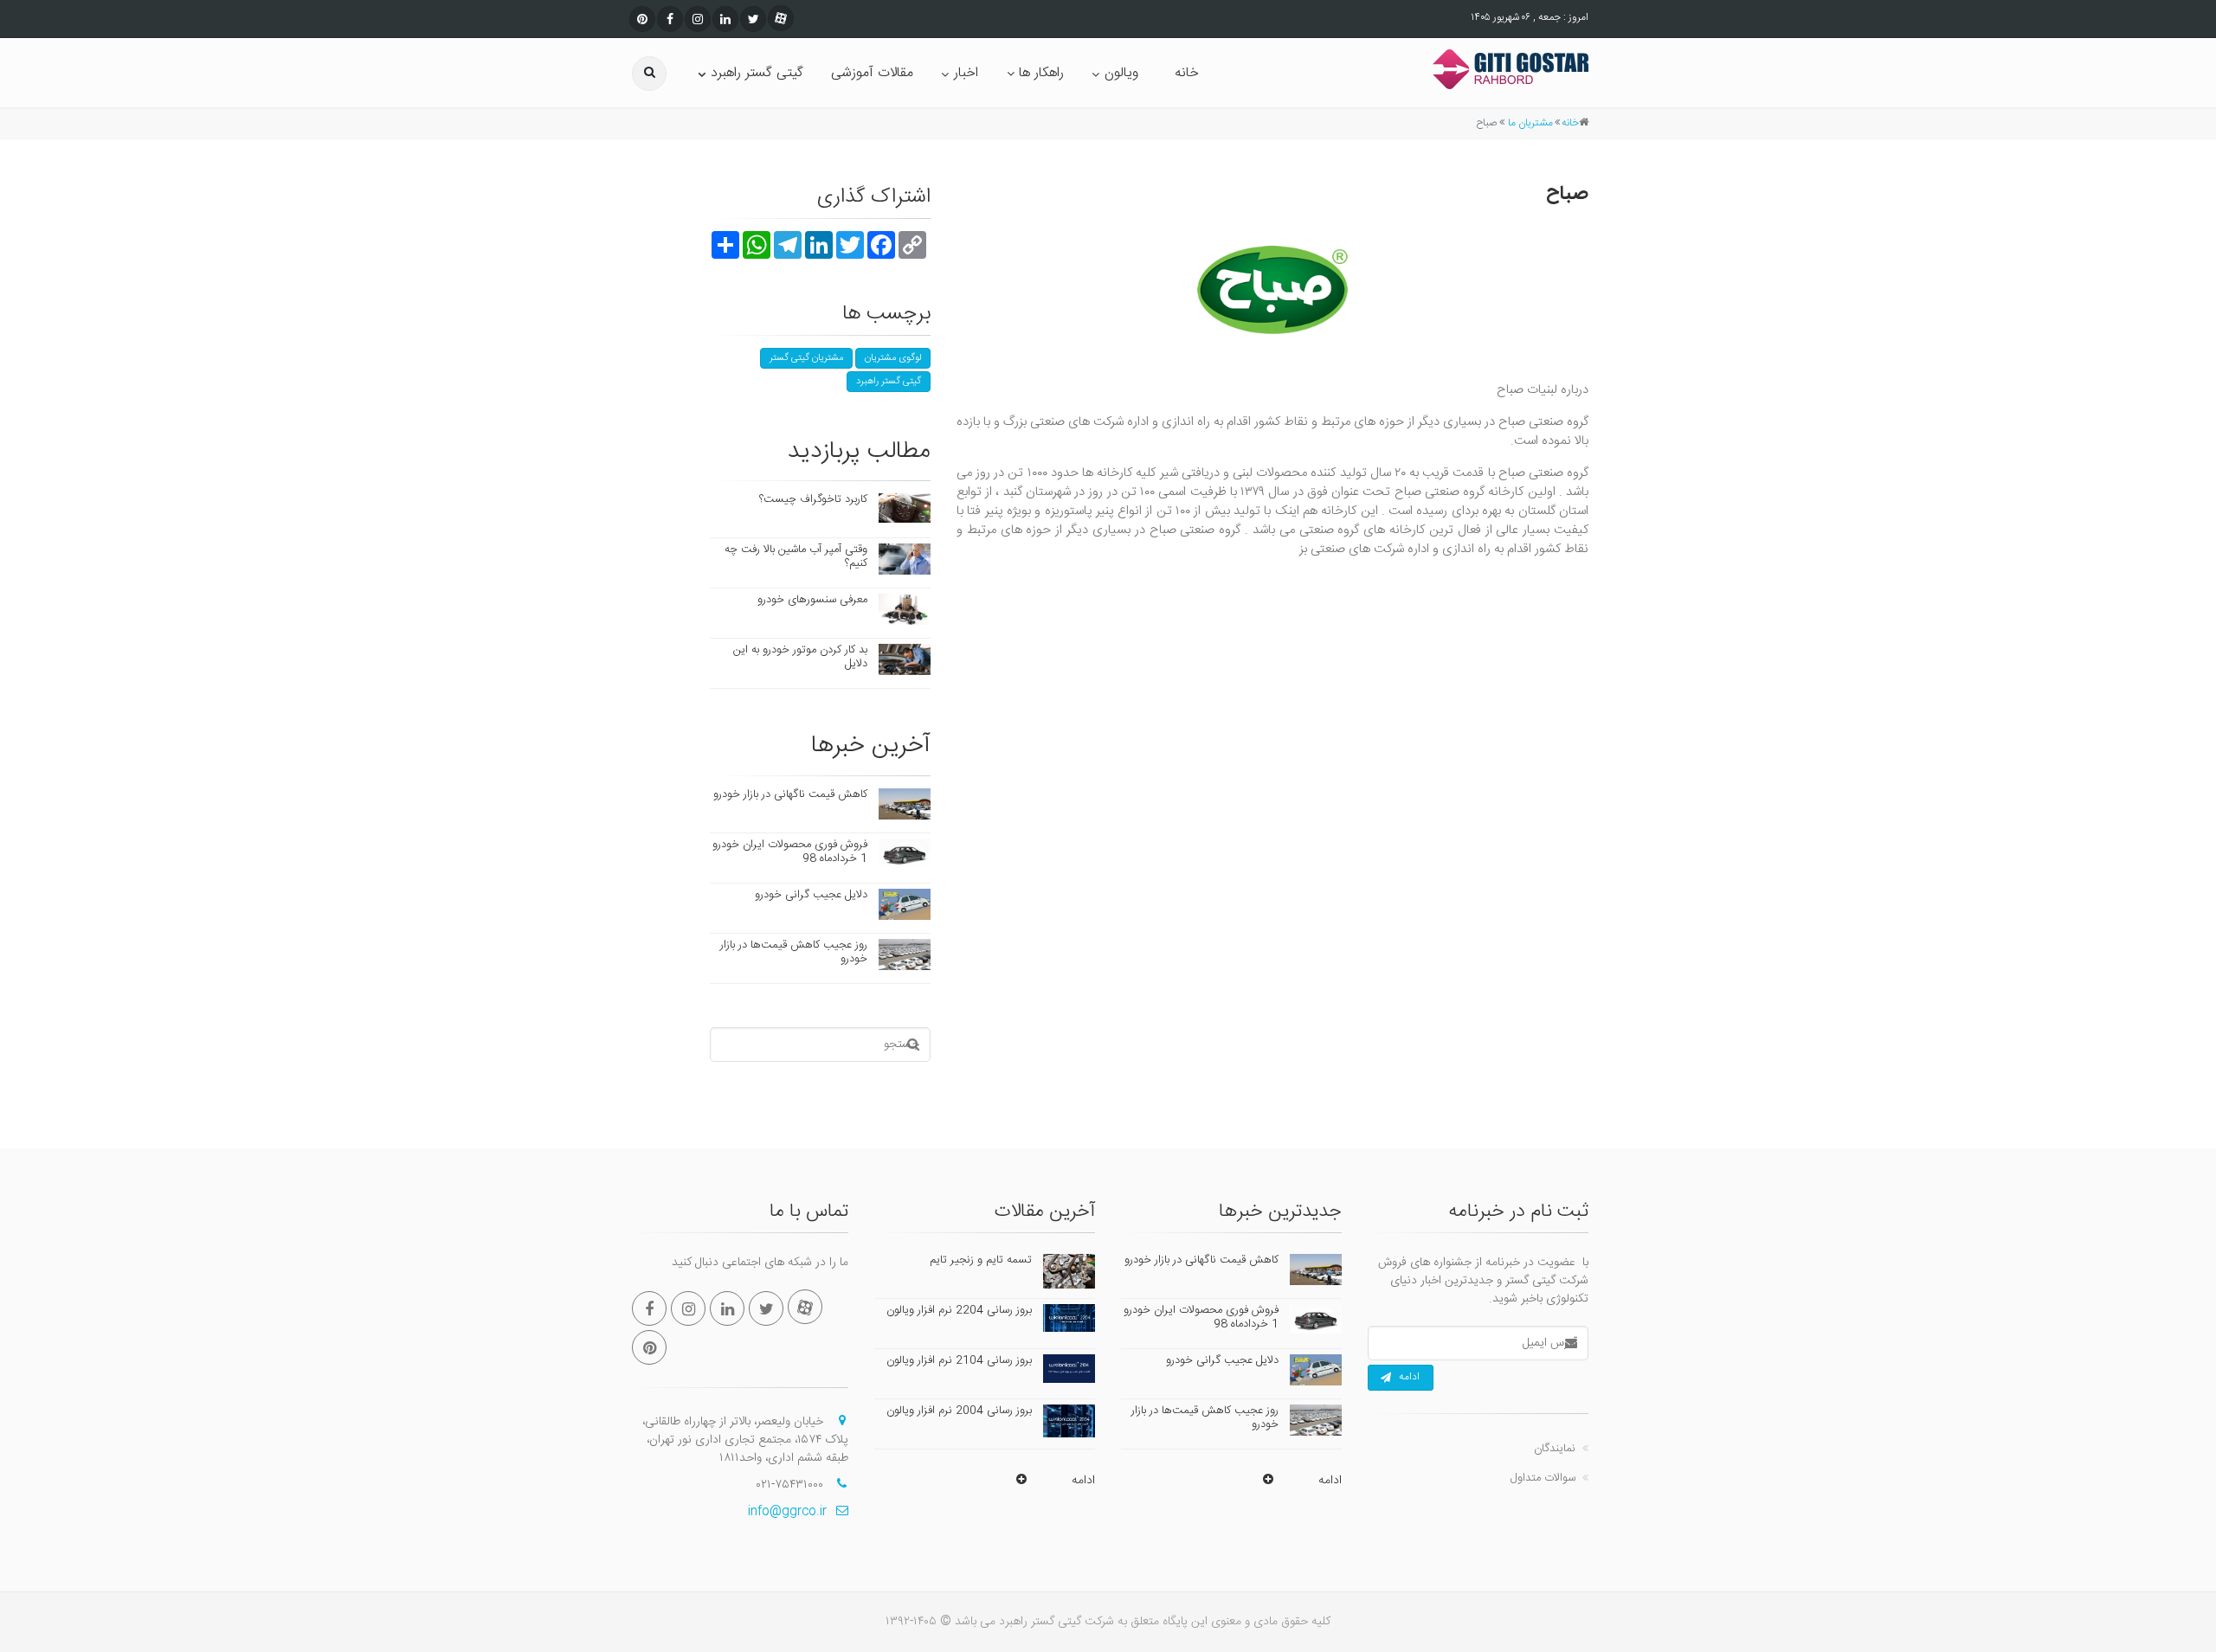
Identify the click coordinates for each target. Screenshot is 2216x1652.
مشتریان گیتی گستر (806, 358)
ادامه (1409, 1377)
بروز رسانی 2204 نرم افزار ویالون (959, 1310)
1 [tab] (1273, 614)
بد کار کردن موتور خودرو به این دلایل (800, 657)
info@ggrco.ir (787, 1512)
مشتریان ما (1530, 123)
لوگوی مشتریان (893, 358)
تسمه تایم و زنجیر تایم (981, 1260)
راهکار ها (1041, 73)
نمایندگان (1555, 1449)
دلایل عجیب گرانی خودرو (811, 895)
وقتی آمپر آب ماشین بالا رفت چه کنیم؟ (796, 556)
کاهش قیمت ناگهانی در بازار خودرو (790, 794)
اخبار (966, 73)
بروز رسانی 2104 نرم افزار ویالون (959, 1360)
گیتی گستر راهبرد (757, 73)
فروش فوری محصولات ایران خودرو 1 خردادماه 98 (790, 852)
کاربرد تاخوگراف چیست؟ (813, 499)
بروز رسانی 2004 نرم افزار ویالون (959, 1411)
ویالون (1121, 73)
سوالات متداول (1543, 1478)
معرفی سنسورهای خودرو (812, 600)
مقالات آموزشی (872, 73)
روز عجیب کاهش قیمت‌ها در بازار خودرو (794, 952)
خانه (1187, 73)
